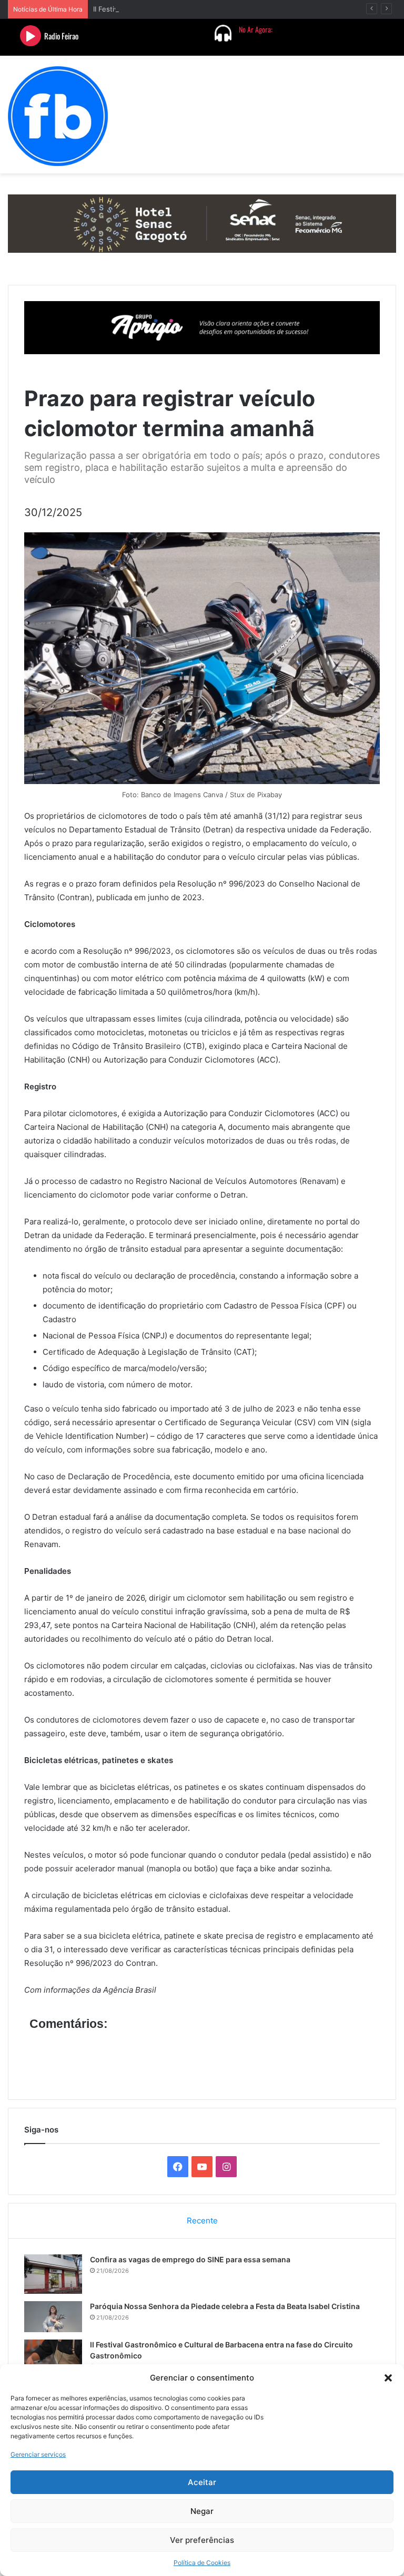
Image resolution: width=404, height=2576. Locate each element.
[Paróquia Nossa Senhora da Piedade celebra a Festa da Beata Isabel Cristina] (53, 2317)
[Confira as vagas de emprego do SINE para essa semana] (53, 2274)
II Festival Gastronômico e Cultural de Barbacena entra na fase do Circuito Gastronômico (238, 9)
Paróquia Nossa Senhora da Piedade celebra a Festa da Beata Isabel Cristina (225, 2306)
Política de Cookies (202, 2563)
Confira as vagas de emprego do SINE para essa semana (190, 2259)
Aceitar (202, 2482)
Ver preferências (202, 2540)
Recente (202, 2220)
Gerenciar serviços (38, 2454)
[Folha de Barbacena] (58, 116)
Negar (202, 2511)
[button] (388, 2378)
